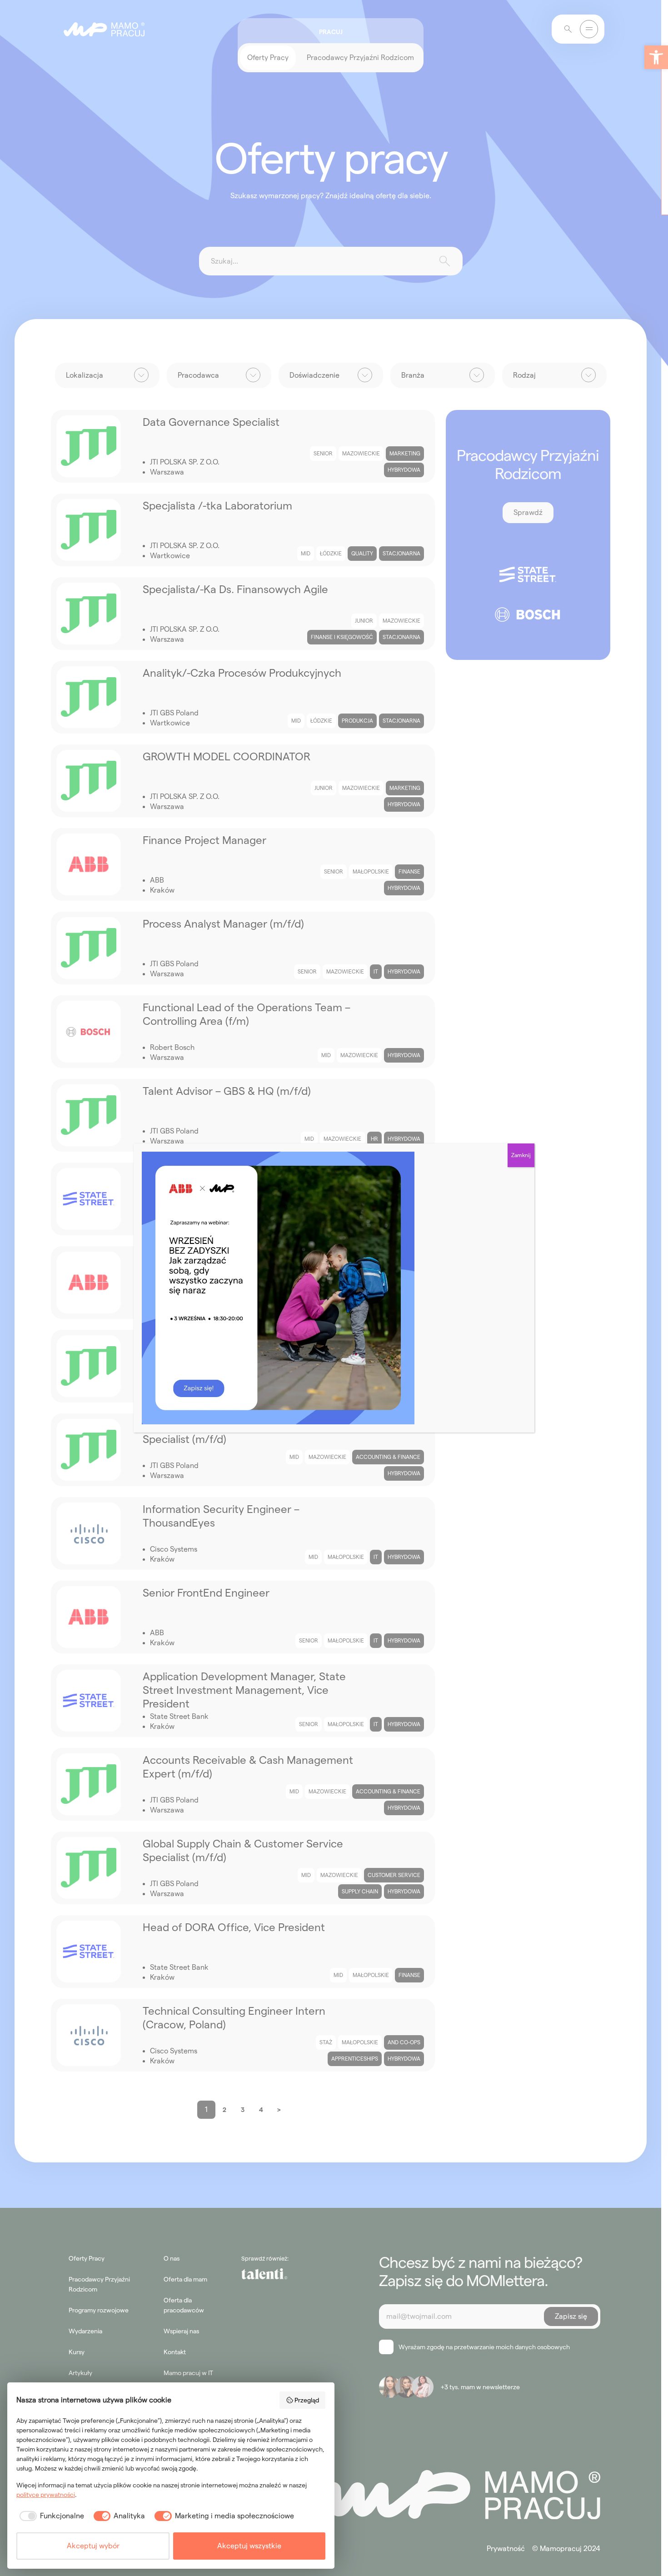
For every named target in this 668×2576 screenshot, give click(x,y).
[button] (656, 57)
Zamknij (521, 1155)
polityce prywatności (46, 2495)
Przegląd (307, 2400)
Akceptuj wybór (93, 2546)
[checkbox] (50, 2516)
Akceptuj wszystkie (249, 2546)
